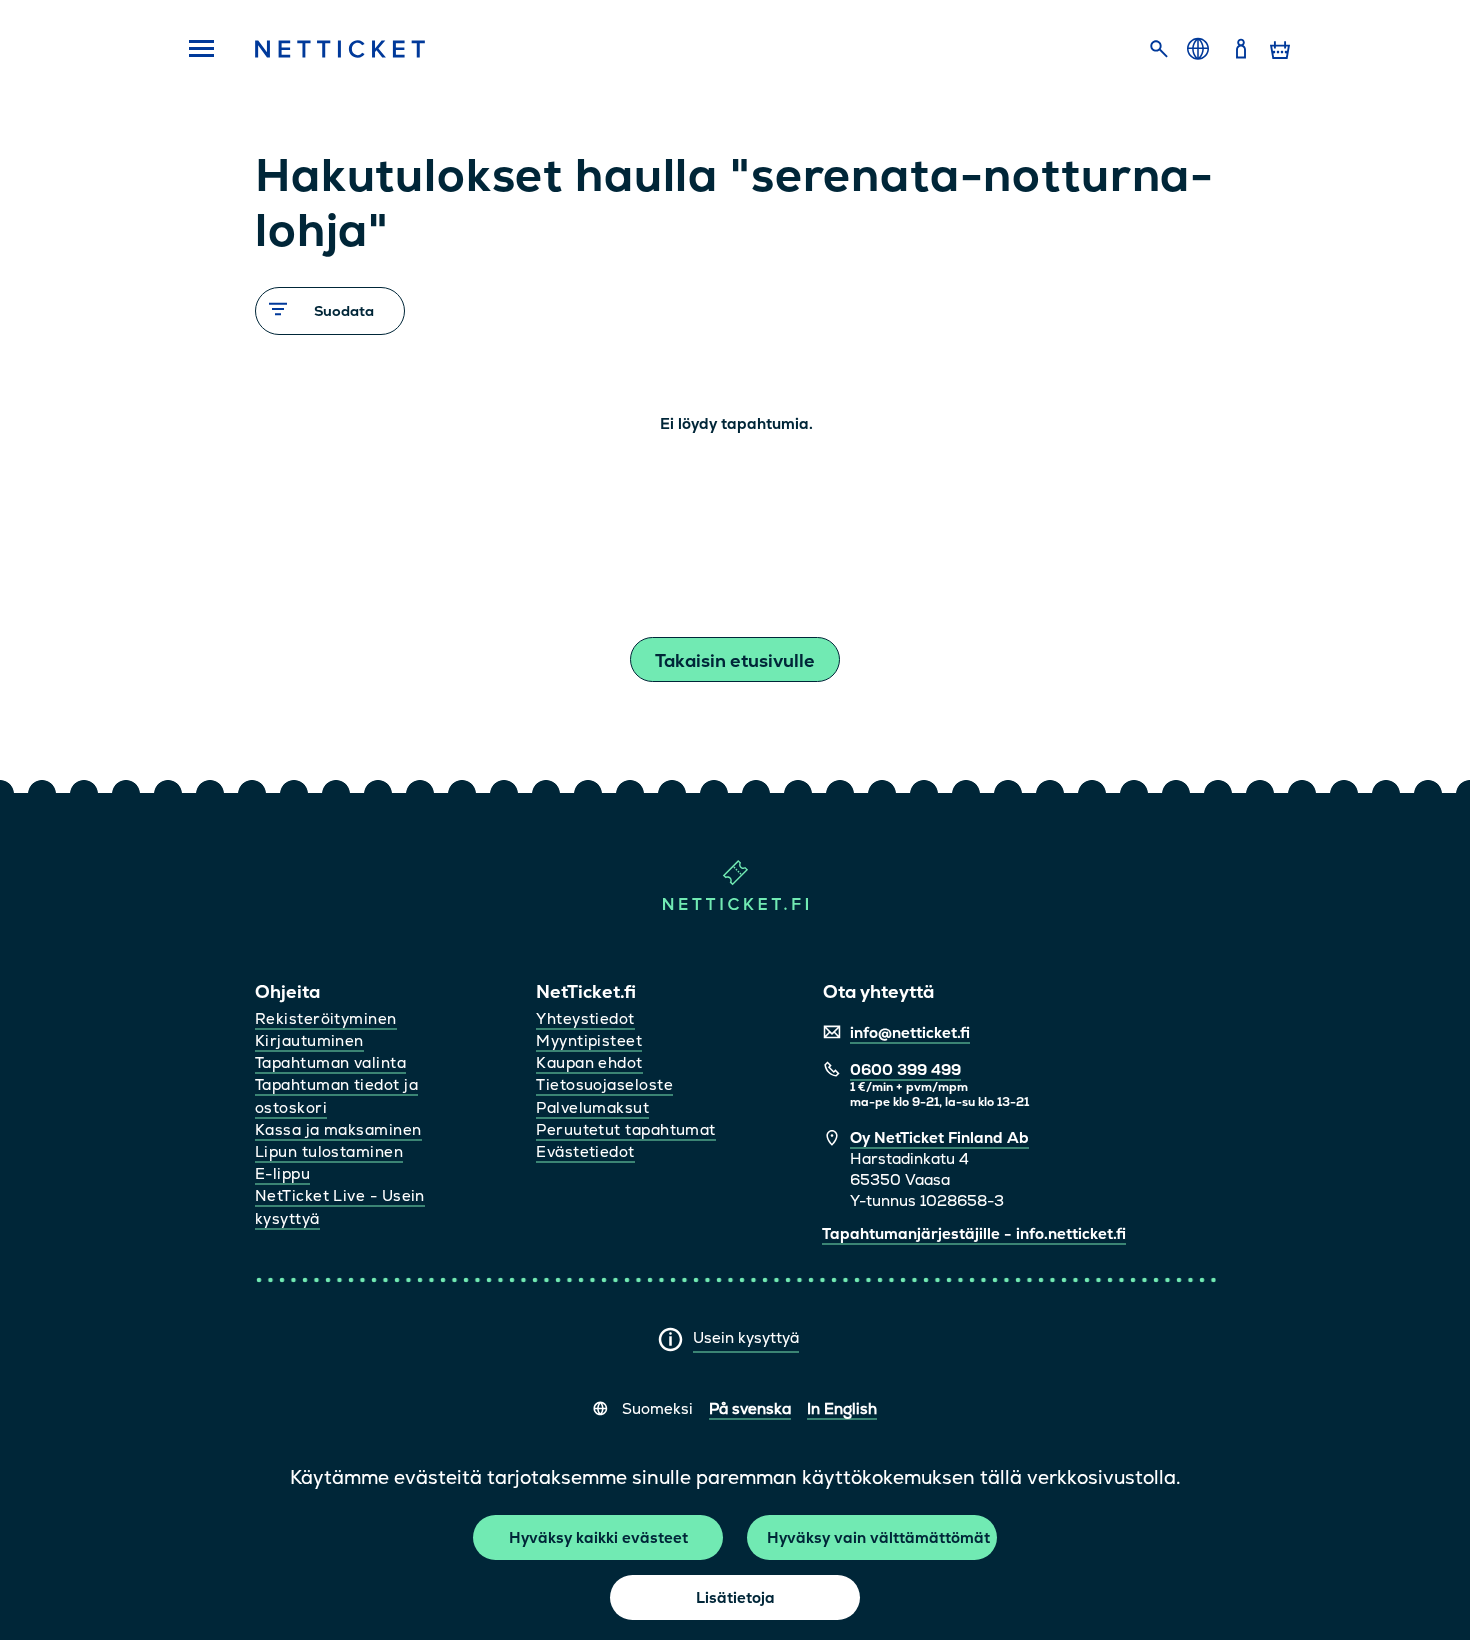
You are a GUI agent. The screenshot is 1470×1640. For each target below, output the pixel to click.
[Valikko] (195, 50)
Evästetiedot (585, 1151)
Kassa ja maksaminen (338, 1129)
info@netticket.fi (910, 1032)
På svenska (750, 1408)
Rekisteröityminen (326, 1018)
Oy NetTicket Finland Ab (939, 1137)
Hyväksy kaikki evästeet (598, 1537)
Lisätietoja (735, 1597)
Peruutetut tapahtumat (625, 1129)
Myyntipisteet (589, 1040)
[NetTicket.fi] (735, 905)
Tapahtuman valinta (330, 1062)
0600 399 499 (905, 1069)
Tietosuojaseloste (604, 1084)
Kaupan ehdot (589, 1062)
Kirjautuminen (309, 1040)
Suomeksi (657, 1408)
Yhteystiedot (585, 1018)
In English (842, 1408)
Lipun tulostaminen (329, 1151)
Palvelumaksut (592, 1107)
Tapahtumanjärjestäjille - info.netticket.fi (974, 1233)
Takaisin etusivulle (735, 660)
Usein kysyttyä (746, 1337)
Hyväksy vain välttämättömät (878, 1537)
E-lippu (282, 1173)
